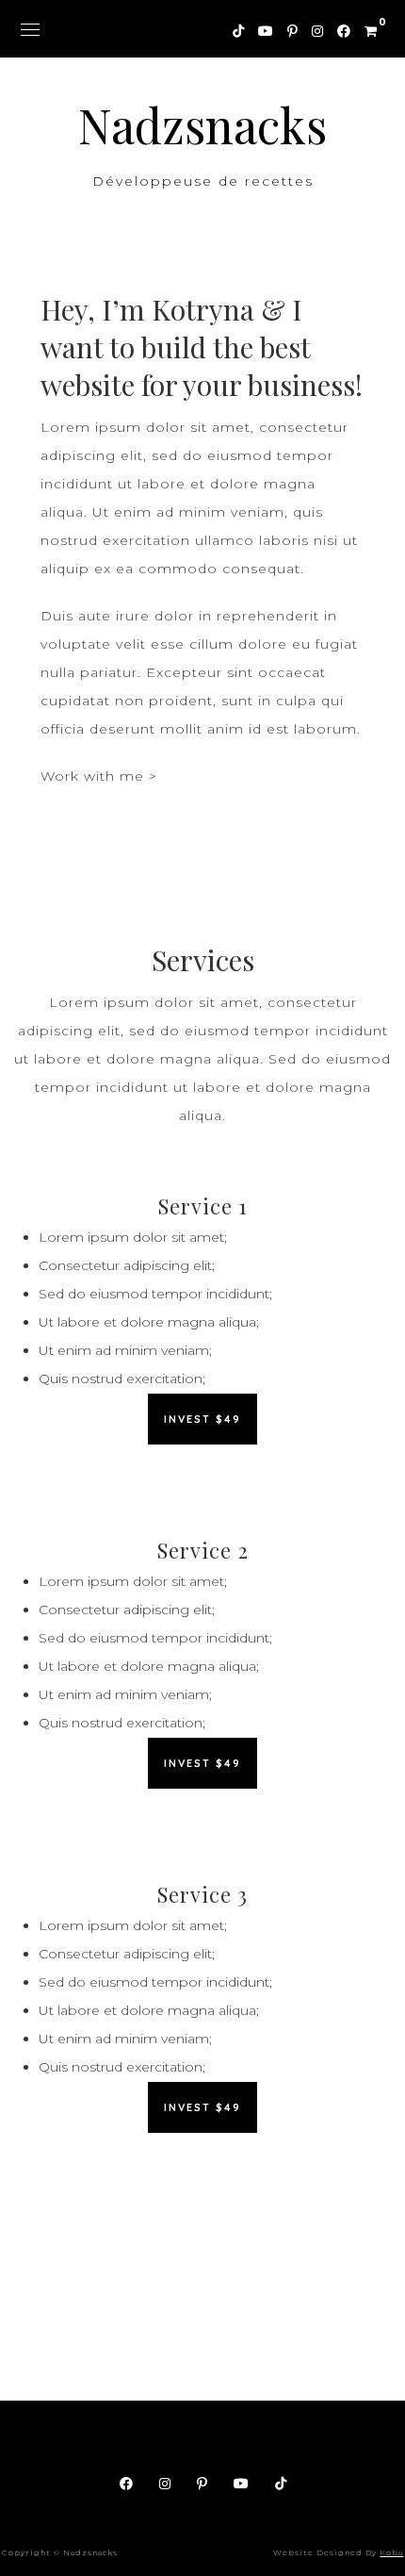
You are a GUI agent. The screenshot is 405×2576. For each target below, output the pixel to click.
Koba (391, 2552)
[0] (364, 28)
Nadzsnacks (202, 125)
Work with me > (99, 776)
